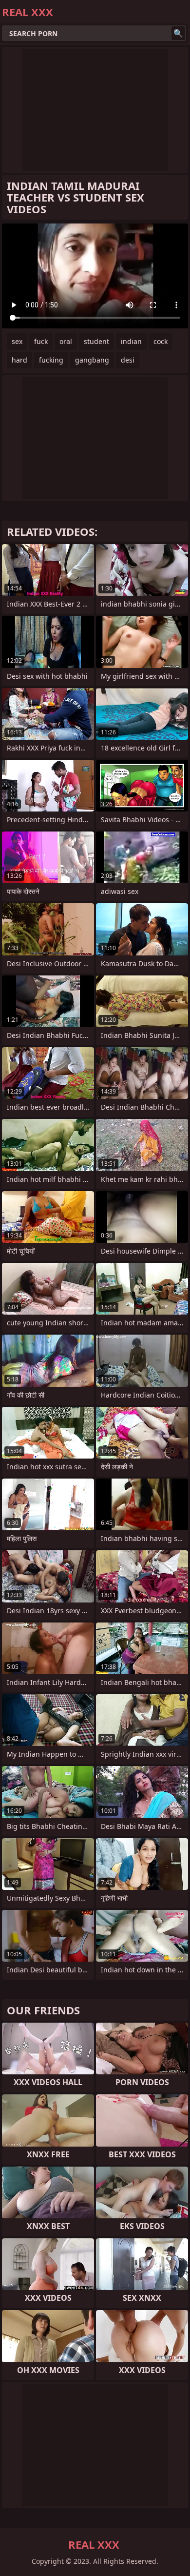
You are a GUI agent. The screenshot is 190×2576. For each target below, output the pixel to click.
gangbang (92, 360)
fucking (51, 360)
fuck (41, 341)
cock (161, 341)
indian (131, 341)
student (96, 341)
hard (19, 360)
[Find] (178, 33)
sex (17, 341)
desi (128, 360)
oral (66, 341)
